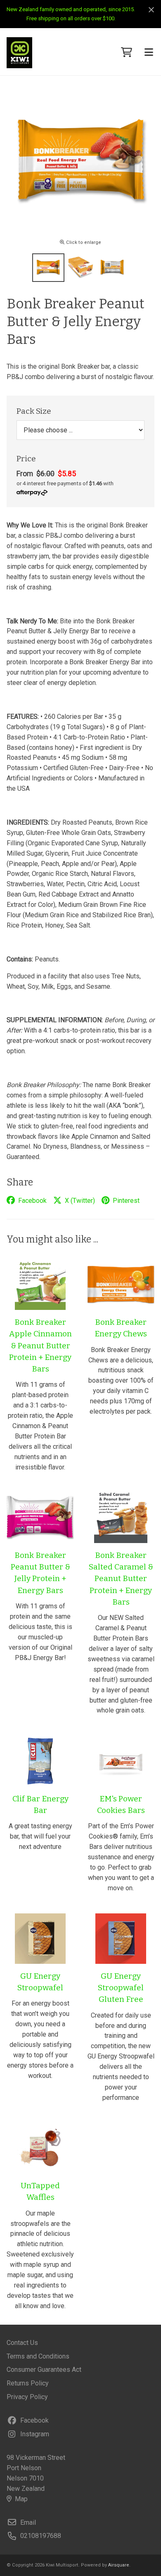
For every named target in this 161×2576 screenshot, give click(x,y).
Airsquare (119, 2565)
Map (21, 2499)
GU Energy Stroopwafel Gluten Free (121, 1988)
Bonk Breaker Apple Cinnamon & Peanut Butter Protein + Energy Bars (40, 1345)
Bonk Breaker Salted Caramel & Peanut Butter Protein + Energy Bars (121, 1579)
